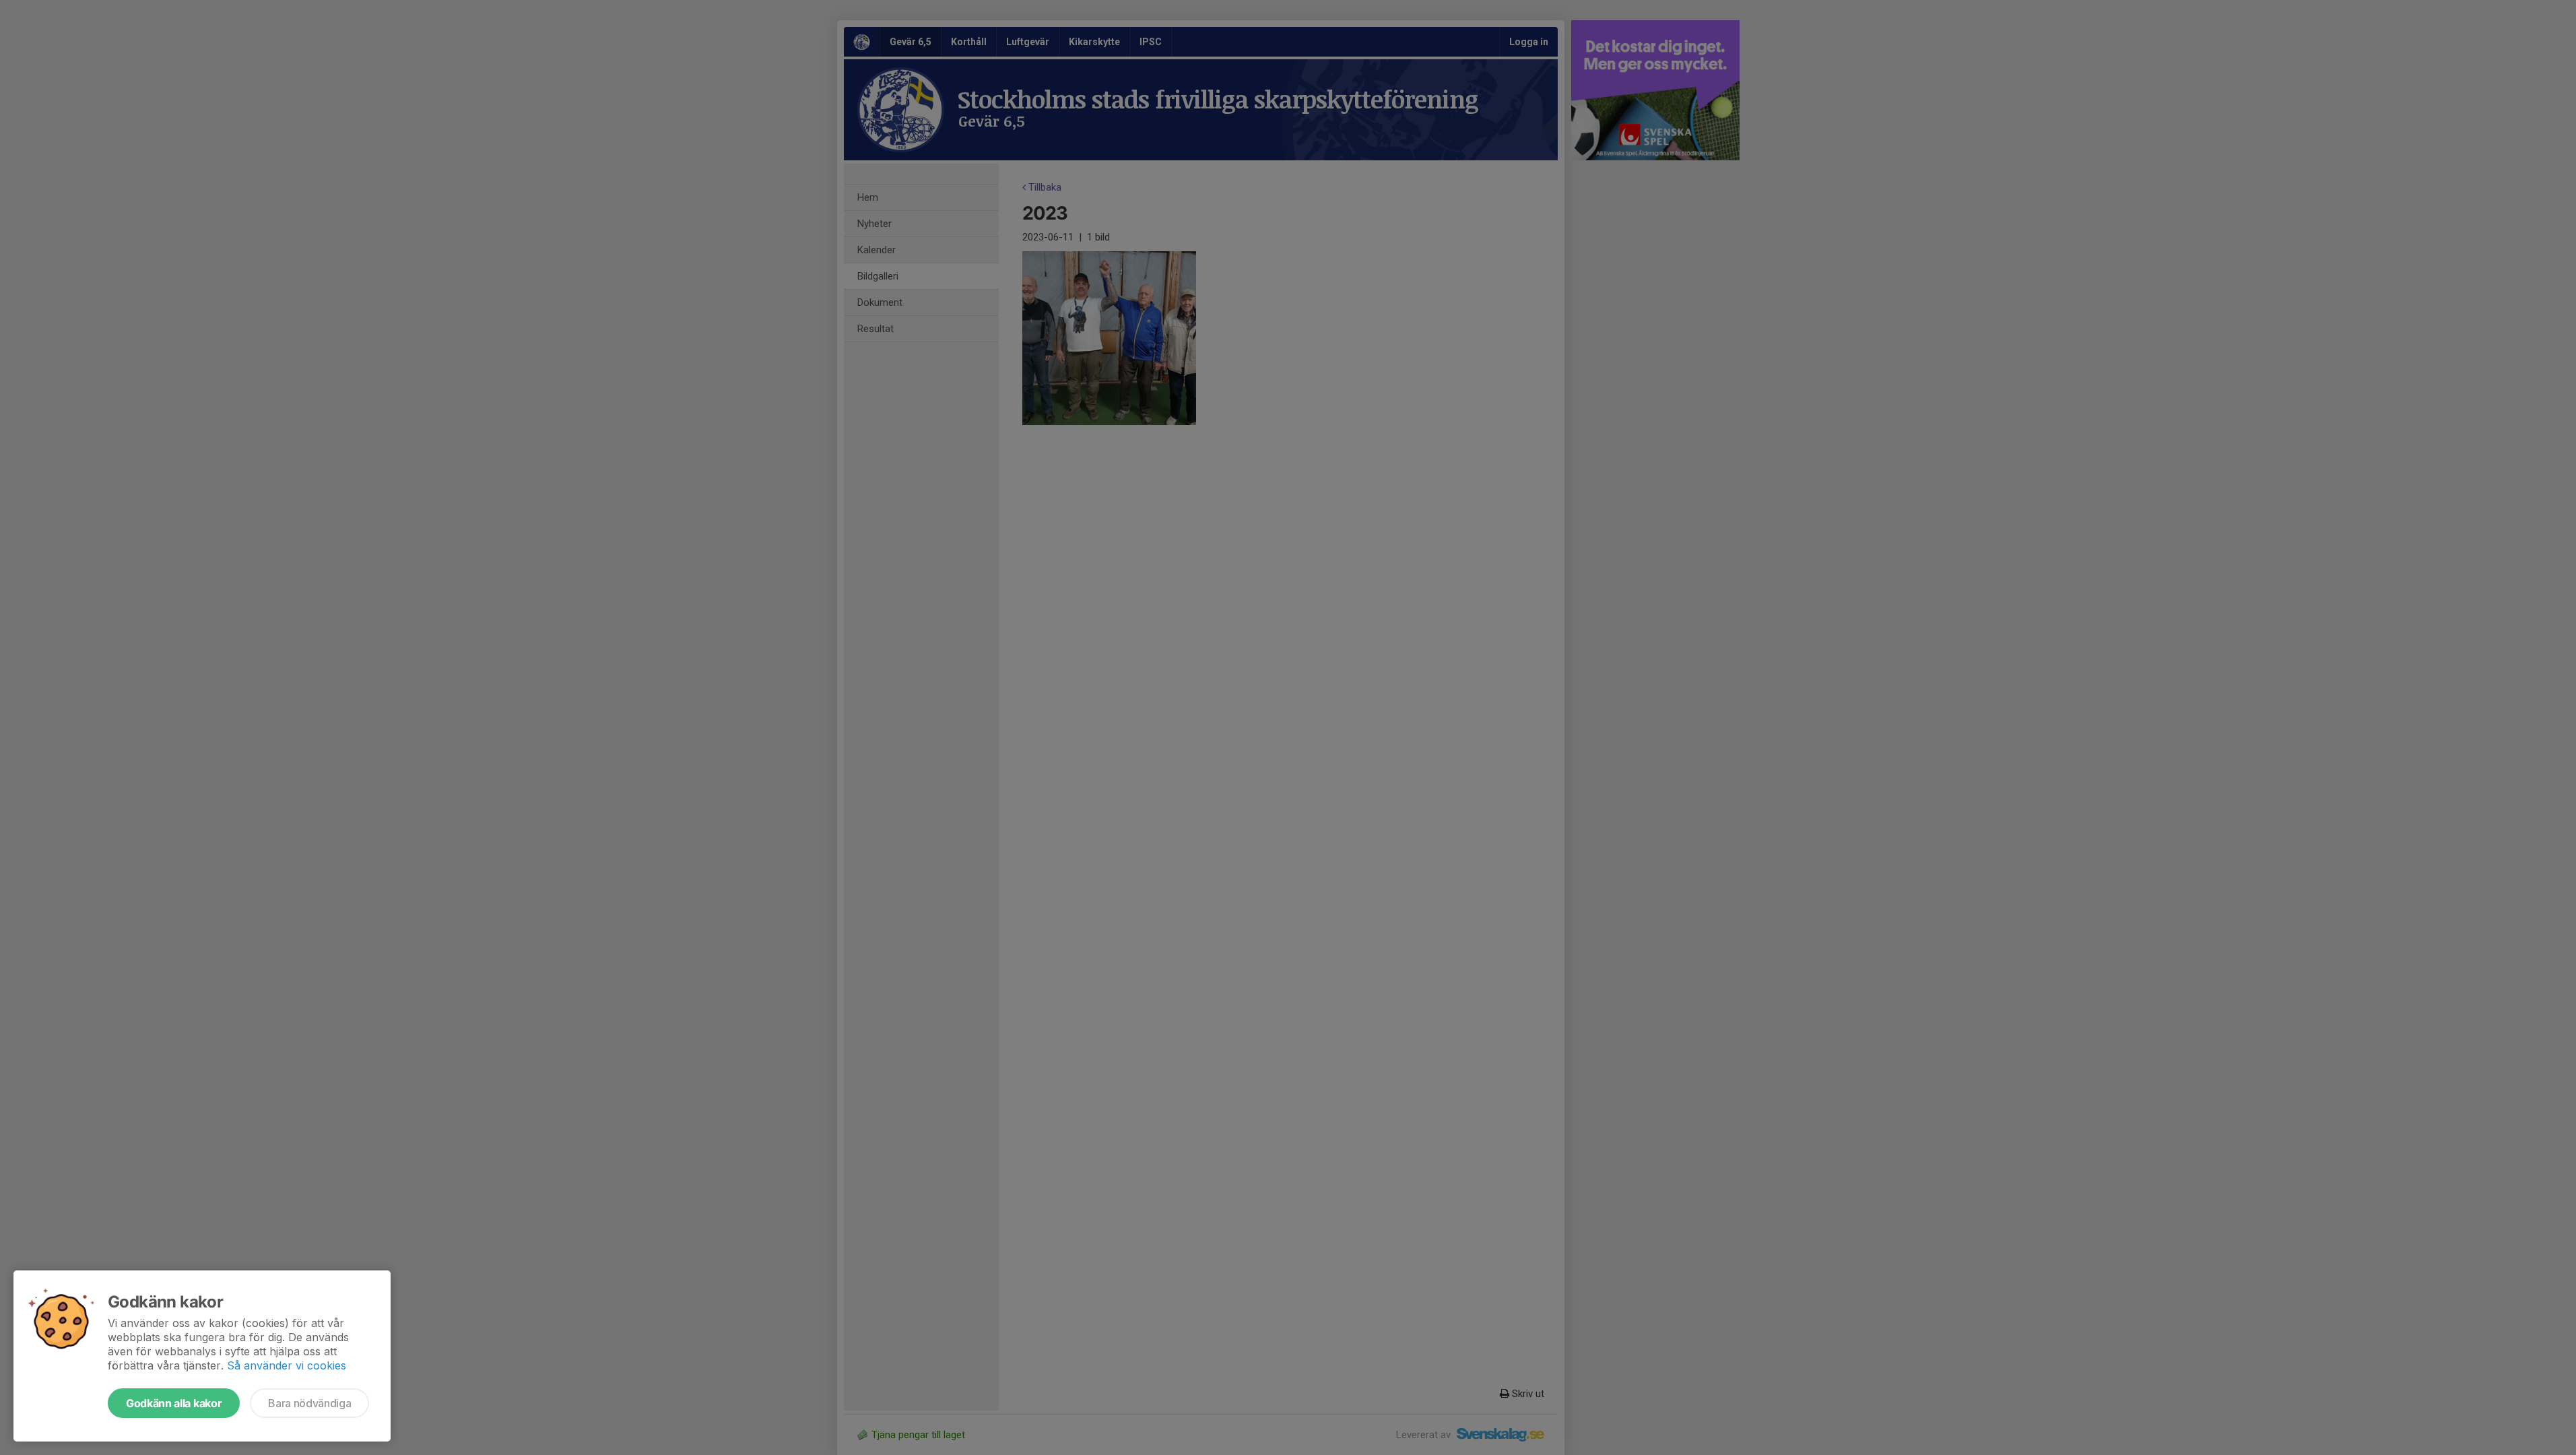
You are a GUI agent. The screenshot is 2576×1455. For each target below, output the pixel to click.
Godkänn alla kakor (174, 1403)
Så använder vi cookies (287, 1365)
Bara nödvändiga (309, 1403)
